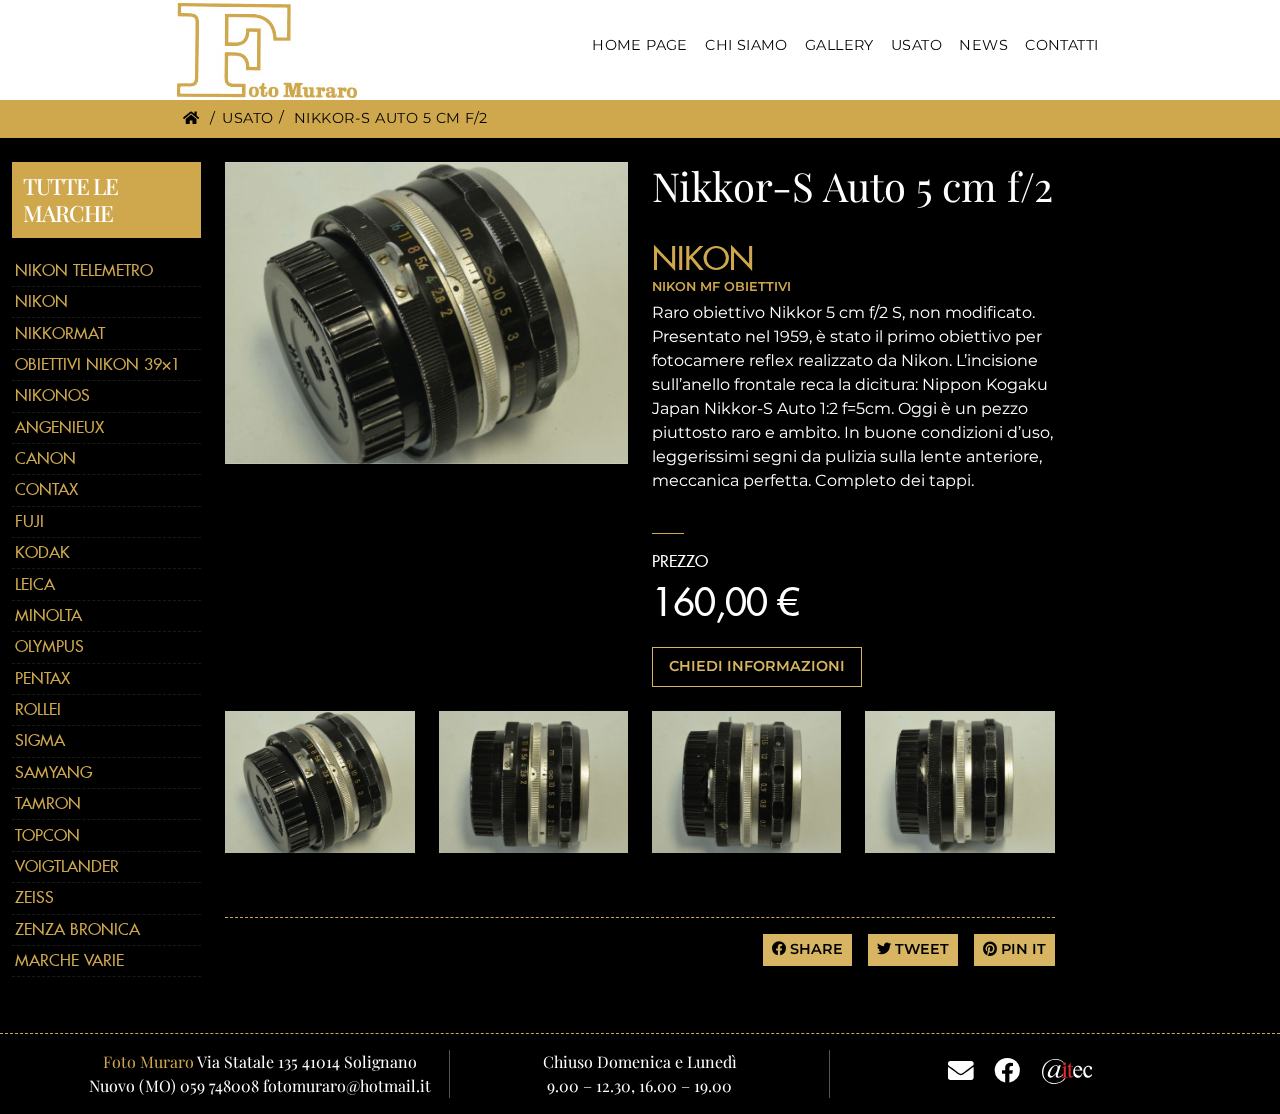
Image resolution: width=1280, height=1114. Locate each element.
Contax (46, 489)
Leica (35, 584)
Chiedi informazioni (757, 666)
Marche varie (69, 960)
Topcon (47, 835)
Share (814, 949)
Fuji (29, 521)
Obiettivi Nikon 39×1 (97, 364)
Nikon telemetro (84, 270)
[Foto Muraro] (267, 50)
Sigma (40, 740)
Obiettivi (757, 286)
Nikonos (52, 395)
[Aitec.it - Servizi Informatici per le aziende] (1067, 1068)
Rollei (38, 709)
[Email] (961, 1069)
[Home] (191, 118)
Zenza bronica (77, 929)
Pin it (1021, 949)
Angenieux (59, 427)
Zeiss (34, 897)
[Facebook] (1007, 1069)
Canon (45, 458)
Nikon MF (686, 286)
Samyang (53, 772)
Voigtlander (67, 866)
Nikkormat (60, 333)
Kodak (42, 552)
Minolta (48, 615)
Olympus (49, 646)
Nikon (41, 301)
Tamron (48, 803)
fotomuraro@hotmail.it (347, 1085)
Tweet (920, 949)
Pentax (42, 678)
